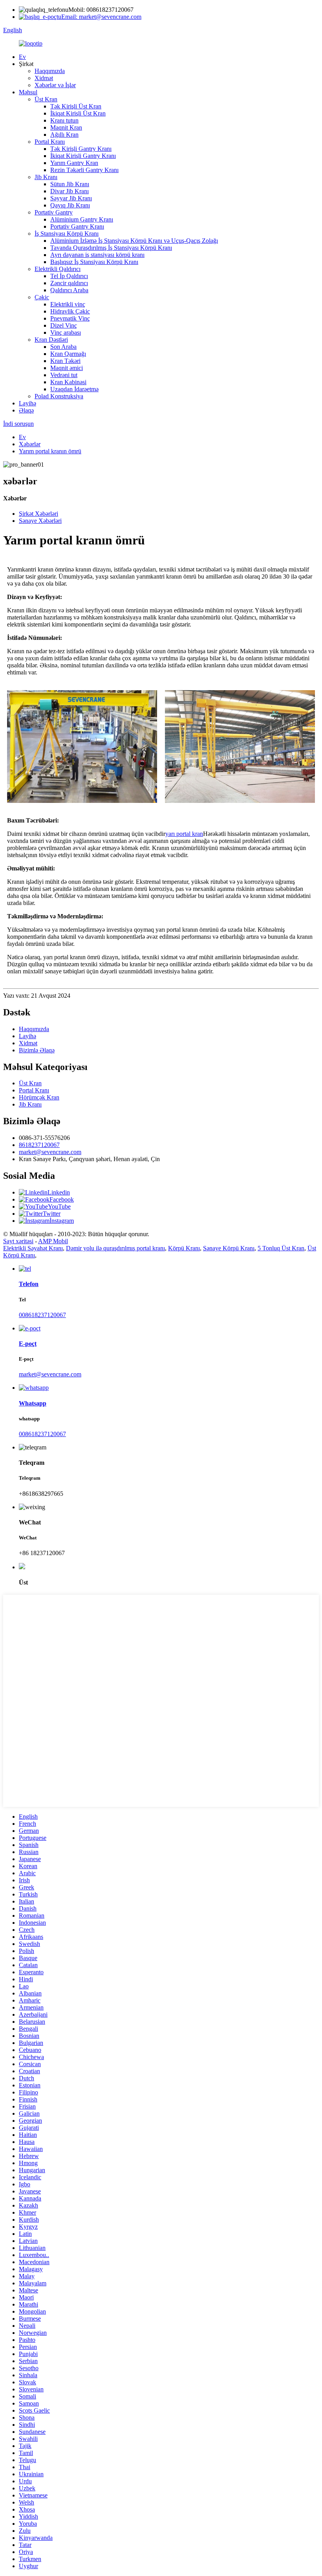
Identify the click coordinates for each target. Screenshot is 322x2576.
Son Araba (63, 347)
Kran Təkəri (65, 361)
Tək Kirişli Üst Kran (76, 106)
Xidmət (44, 78)
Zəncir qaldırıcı (69, 283)
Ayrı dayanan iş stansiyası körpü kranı (97, 255)
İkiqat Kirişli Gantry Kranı (83, 156)
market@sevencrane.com (50, 1152)
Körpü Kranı (184, 1248)
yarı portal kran (184, 834)
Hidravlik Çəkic (70, 311)
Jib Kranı (46, 177)
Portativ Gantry (54, 212)
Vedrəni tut (64, 375)
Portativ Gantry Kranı (77, 226)
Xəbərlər (30, 444)
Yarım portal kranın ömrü (50, 451)
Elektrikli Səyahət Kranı (33, 1248)
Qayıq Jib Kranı (70, 205)
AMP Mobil (53, 1241)
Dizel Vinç (64, 325)
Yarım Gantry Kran (74, 163)
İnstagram (62, 1221)
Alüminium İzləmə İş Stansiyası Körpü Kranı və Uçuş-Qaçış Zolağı (134, 241)
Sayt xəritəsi (18, 1241)
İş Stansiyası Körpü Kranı (67, 234)
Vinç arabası (66, 333)
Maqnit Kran (66, 127)
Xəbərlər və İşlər (55, 85)
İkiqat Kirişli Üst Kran (78, 113)
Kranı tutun (64, 120)
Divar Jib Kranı (70, 191)
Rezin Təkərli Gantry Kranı (84, 170)
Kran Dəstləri (51, 340)
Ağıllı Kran (64, 135)
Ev (22, 57)
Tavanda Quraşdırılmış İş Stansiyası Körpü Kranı (111, 248)
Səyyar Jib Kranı (71, 198)
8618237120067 (39, 1145)
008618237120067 (42, 1315)
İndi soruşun (18, 424)
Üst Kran (46, 99)
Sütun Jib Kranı (70, 184)
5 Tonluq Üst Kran (281, 1248)
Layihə (27, 403)
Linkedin (59, 1192)
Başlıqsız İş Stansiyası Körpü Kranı (94, 262)
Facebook (62, 1199)
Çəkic (42, 297)
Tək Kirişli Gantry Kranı (81, 149)
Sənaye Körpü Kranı (229, 1248)
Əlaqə (26, 410)
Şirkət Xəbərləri (38, 514)
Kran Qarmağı (68, 354)
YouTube (59, 1206)
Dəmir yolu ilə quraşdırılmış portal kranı (115, 1248)
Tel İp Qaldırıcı (69, 276)
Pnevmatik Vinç (70, 318)
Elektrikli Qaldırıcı (58, 269)
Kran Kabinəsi (68, 382)
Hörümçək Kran (39, 1097)
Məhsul (28, 92)
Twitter (52, 1214)
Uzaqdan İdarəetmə (74, 389)
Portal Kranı (50, 142)
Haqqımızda (50, 71)
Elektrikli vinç (68, 304)
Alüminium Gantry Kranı (82, 219)
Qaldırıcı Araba (69, 290)
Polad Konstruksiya (59, 396)
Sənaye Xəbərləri (40, 521)
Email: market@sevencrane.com (101, 17)
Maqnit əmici (67, 368)
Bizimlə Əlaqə (37, 1050)
